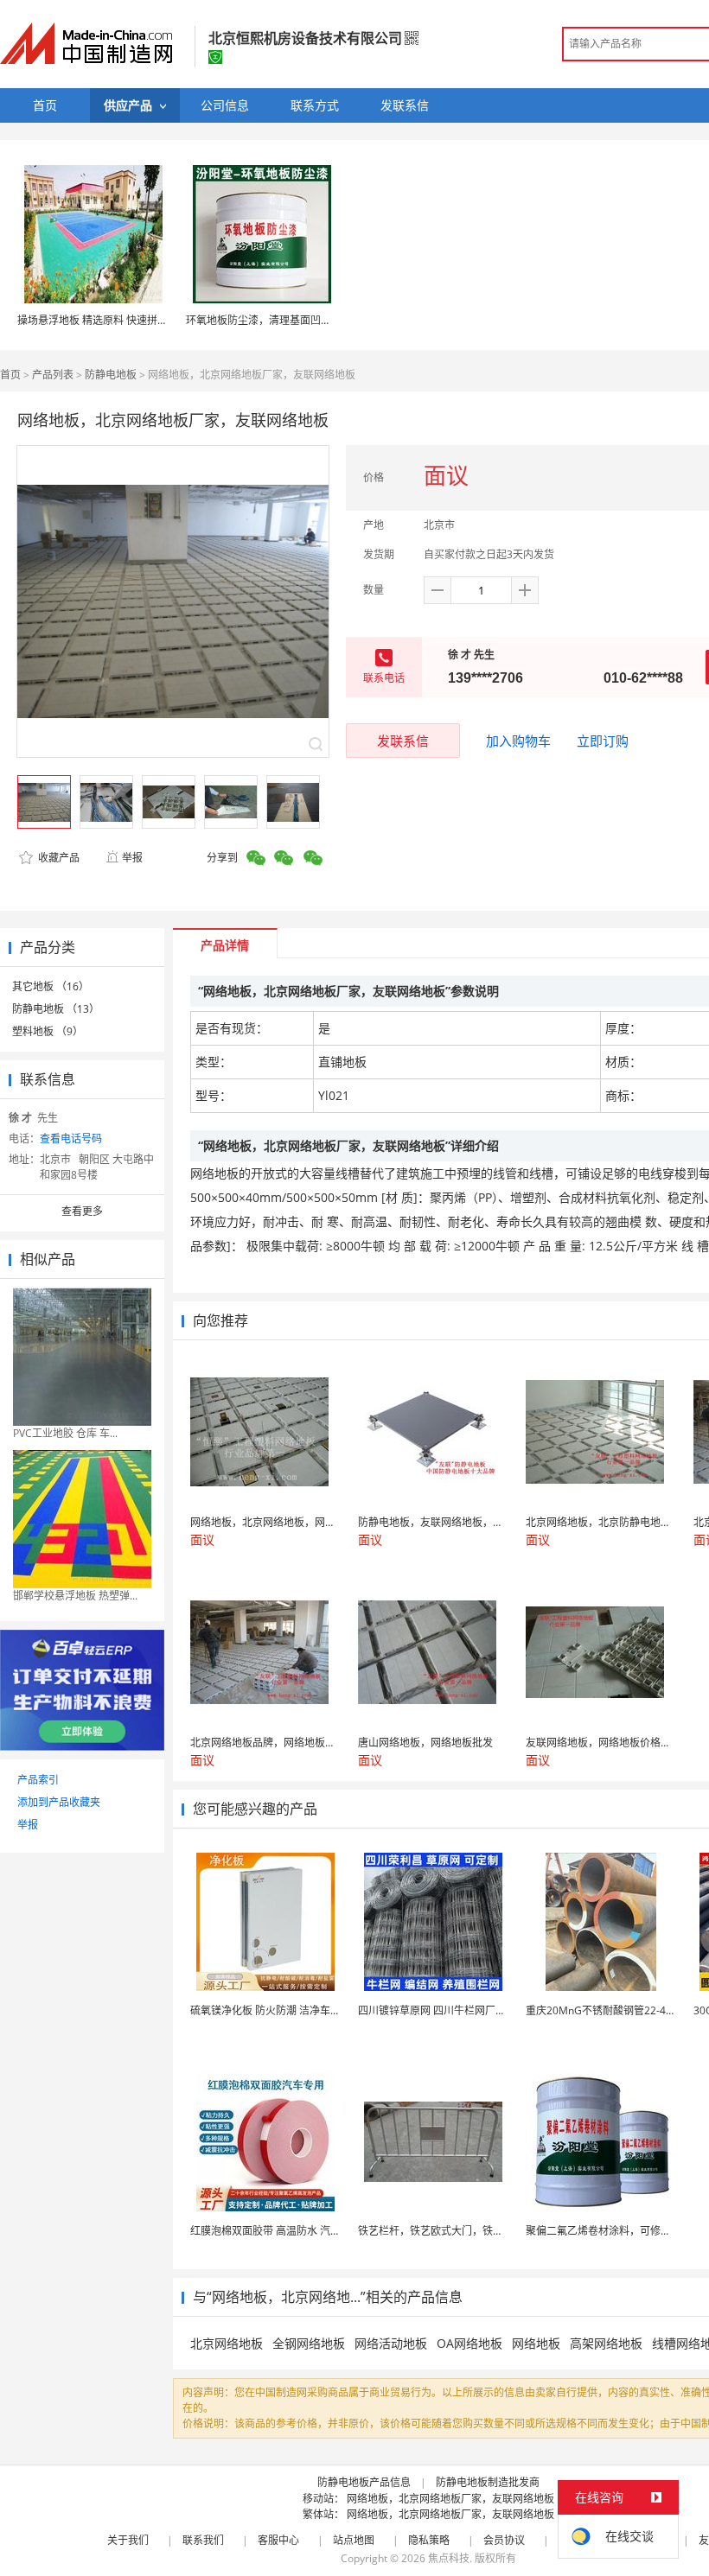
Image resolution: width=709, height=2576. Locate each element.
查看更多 (82, 1211)
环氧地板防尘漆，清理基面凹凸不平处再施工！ (295, 320)
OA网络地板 (469, 2343)
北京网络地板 (227, 2343)
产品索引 (38, 1780)
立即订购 (603, 741)
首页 (10, 375)
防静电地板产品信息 (364, 2482)
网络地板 (536, 2343)
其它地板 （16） (51, 986)
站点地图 (354, 2540)
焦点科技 (449, 2558)
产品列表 (53, 375)
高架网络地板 (606, 2343)
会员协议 (504, 2540)
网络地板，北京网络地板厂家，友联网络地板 (450, 2499)
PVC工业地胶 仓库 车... (65, 1433)
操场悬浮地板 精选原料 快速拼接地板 (103, 320)
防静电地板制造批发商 (488, 2482)
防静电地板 (111, 375)
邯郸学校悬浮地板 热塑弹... (75, 1596)
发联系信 (403, 741)
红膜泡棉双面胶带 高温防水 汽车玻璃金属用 (291, 2231)
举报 (132, 858)
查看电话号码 (71, 1139)
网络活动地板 (391, 2343)
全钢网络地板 (309, 2343)
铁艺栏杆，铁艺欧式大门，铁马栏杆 (441, 2231)
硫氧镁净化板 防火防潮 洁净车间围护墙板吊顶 (297, 2010)
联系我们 (203, 2540)
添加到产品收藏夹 (59, 1802)
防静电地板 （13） (56, 1009)
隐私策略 (429, 2540)
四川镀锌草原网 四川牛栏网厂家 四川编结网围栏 (469, 2010)
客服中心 (278, 2540)
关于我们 (128, 2540)
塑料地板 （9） (48, 1031)
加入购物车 (518, 741)
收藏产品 (57, 858)
